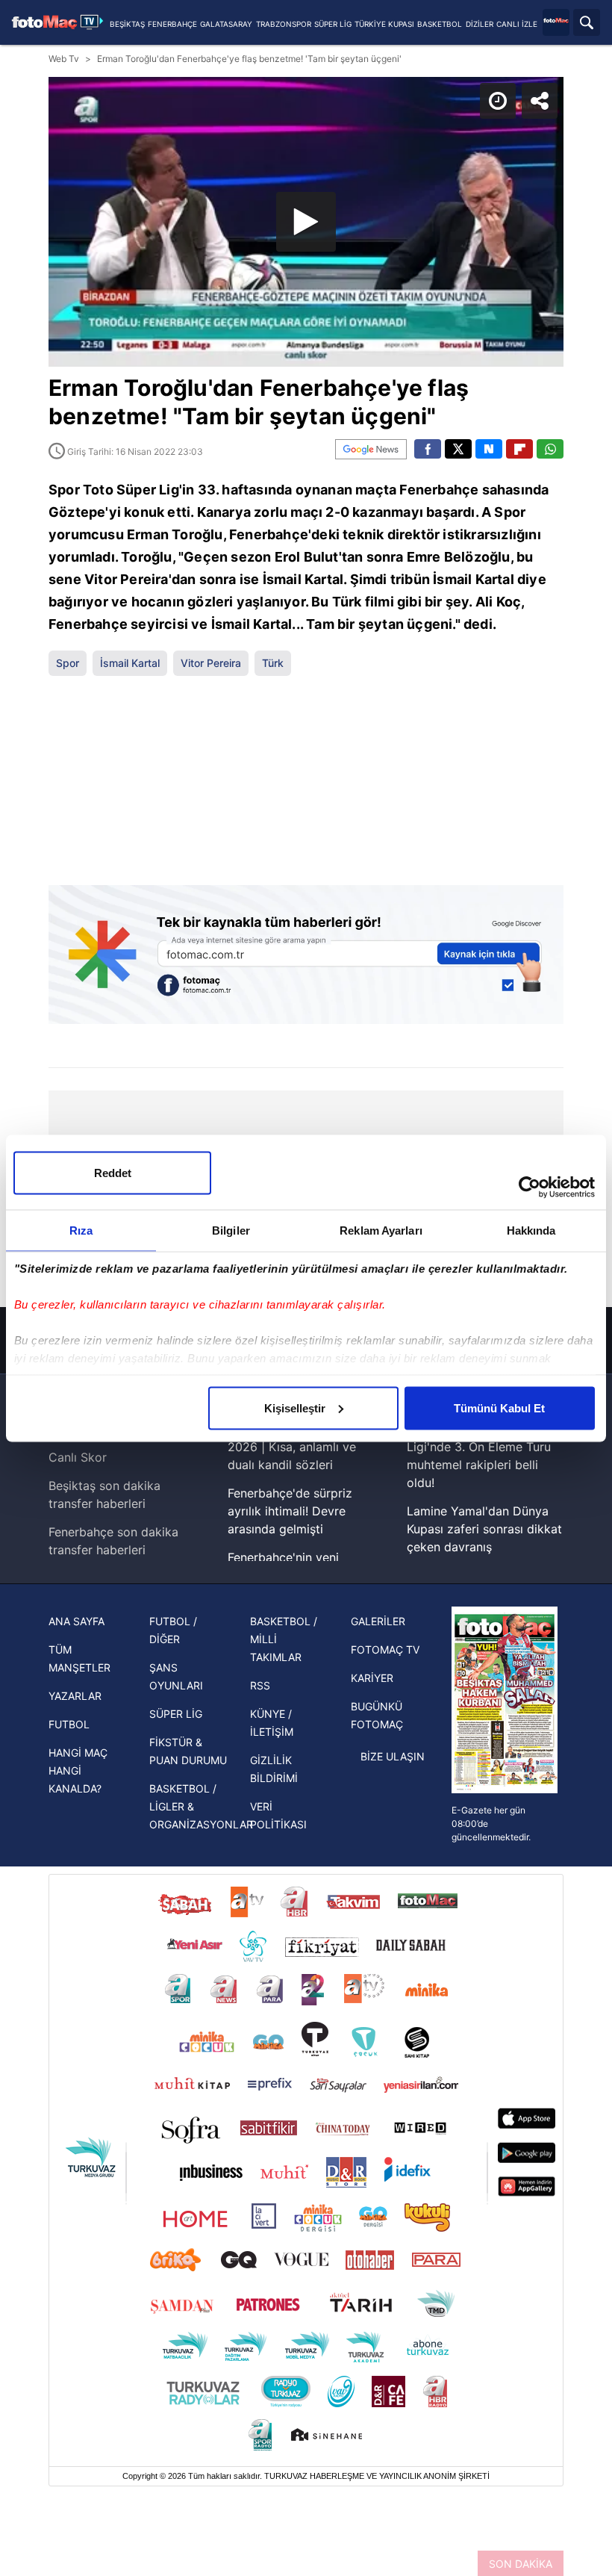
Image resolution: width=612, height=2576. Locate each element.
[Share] (588, 24)
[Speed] (546, 24)
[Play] (306, 1288)
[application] (306, 1288)
